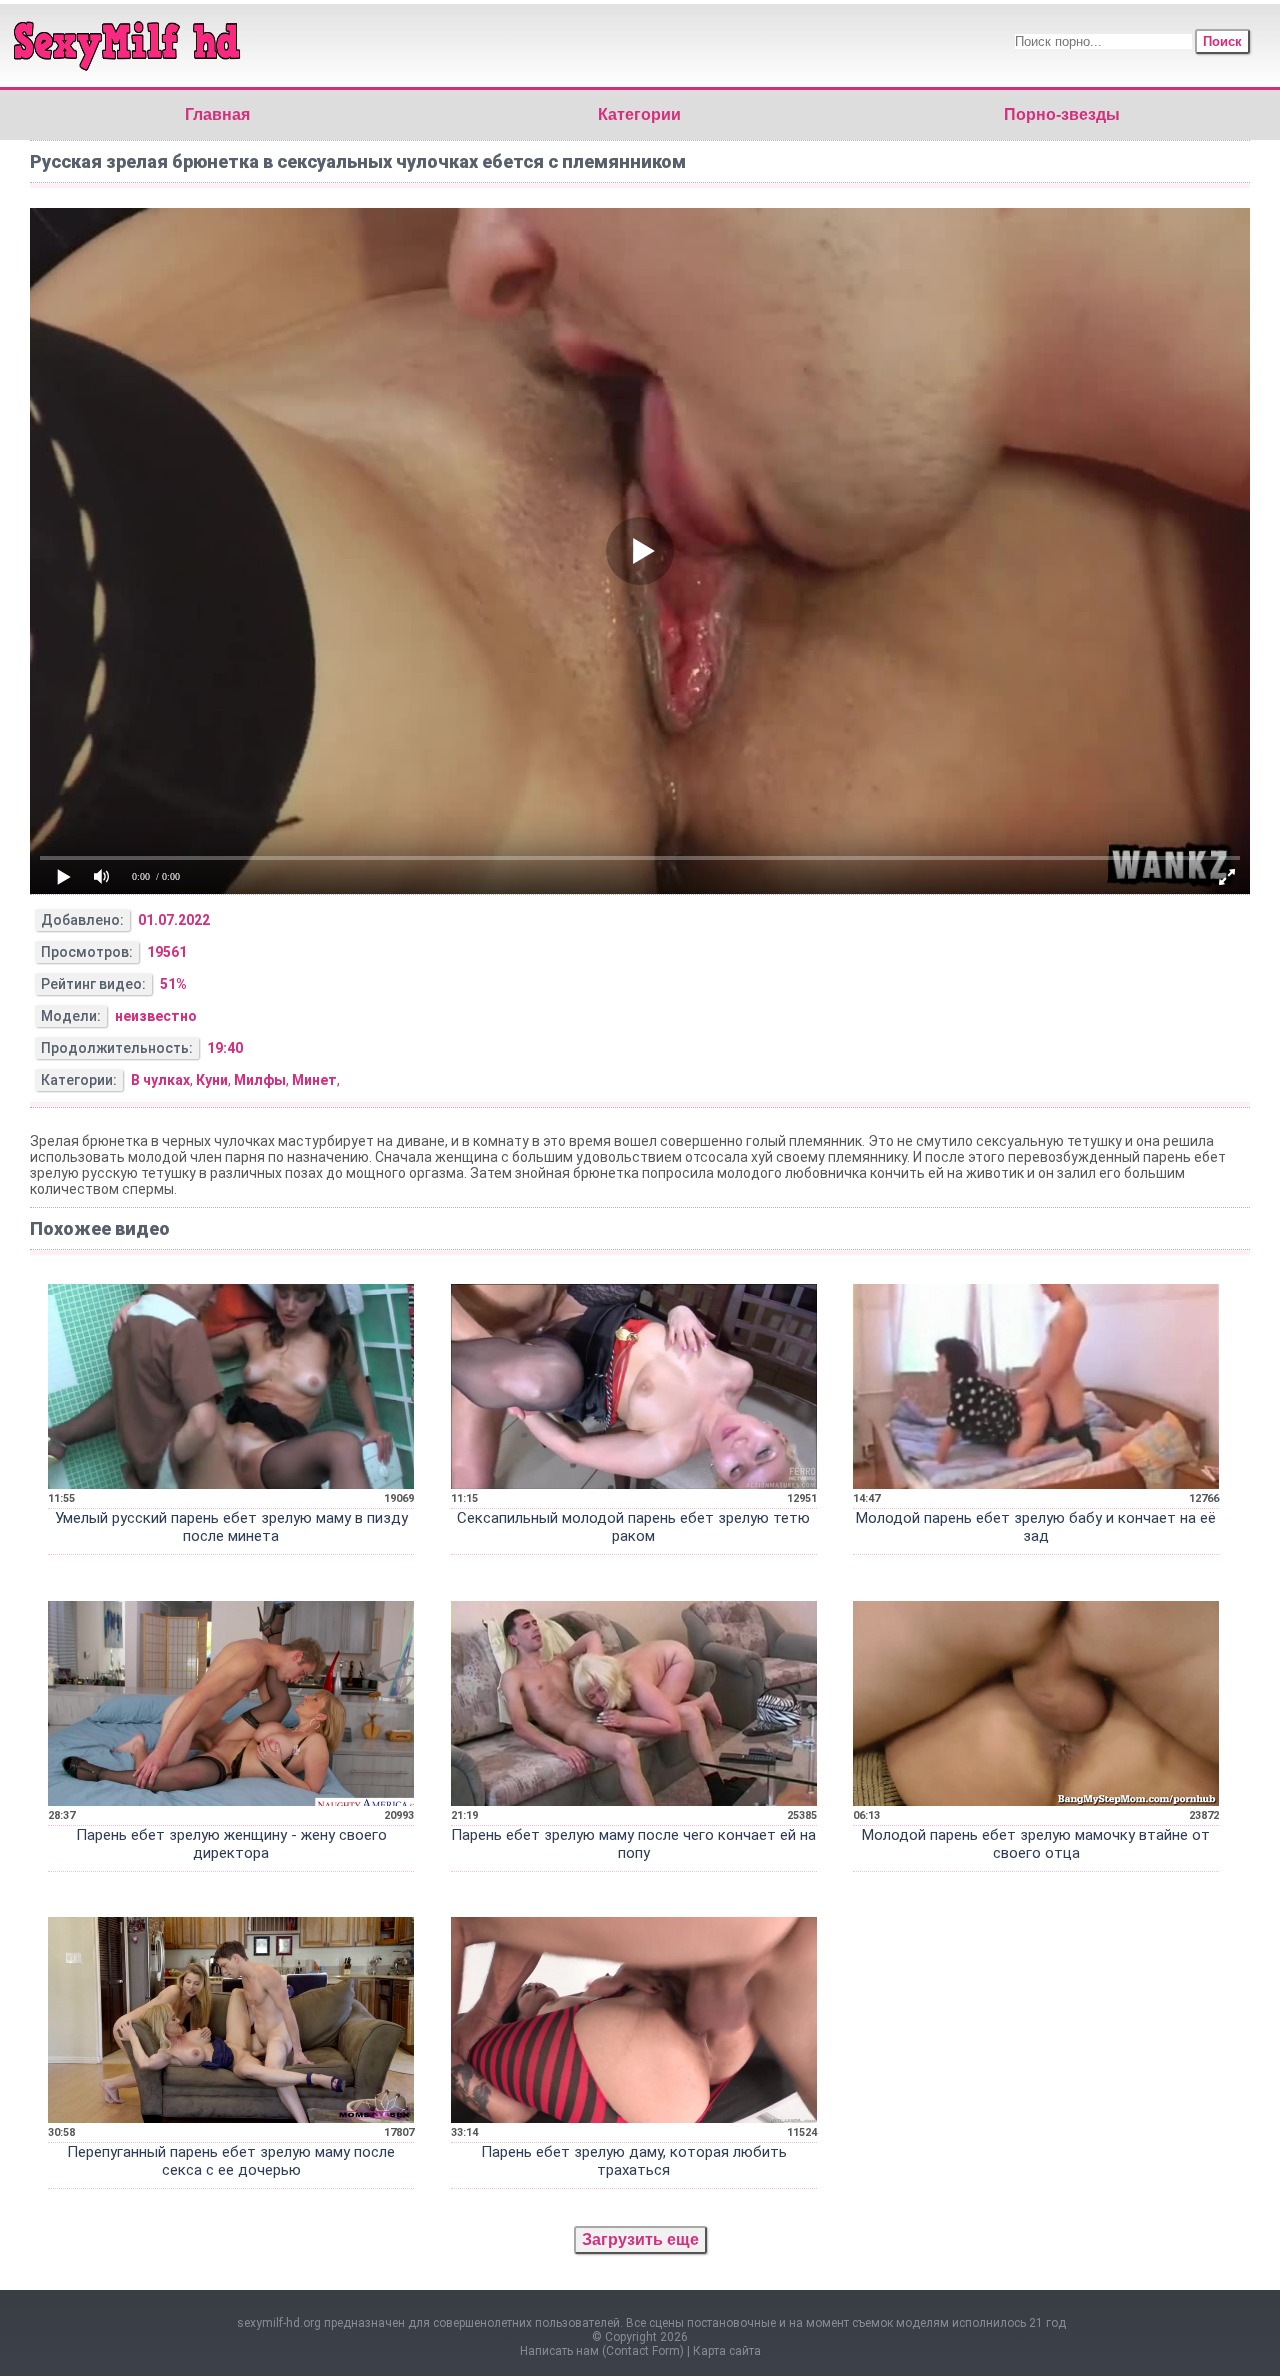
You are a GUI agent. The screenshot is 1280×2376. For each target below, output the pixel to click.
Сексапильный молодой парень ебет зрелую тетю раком (633, 1527)
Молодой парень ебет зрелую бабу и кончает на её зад (1036, 1527)
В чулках (160, 1080)
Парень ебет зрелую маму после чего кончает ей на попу (633, 1844)
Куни (212, 1080)
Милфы (260, 1080)
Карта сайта (727, 2351)
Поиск (1222, 41)
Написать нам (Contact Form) (602, 2351)
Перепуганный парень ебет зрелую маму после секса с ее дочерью (231, 2161)
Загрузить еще (640, 2239)
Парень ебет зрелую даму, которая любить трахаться (634, 2161)
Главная (217, 114)
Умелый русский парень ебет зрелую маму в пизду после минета (231, 1527)
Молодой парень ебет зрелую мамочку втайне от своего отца (1036, 1844)
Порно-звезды (1062, 114)
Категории (639, 114)
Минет (314, 1080)
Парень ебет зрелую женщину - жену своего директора (231, 1844)
